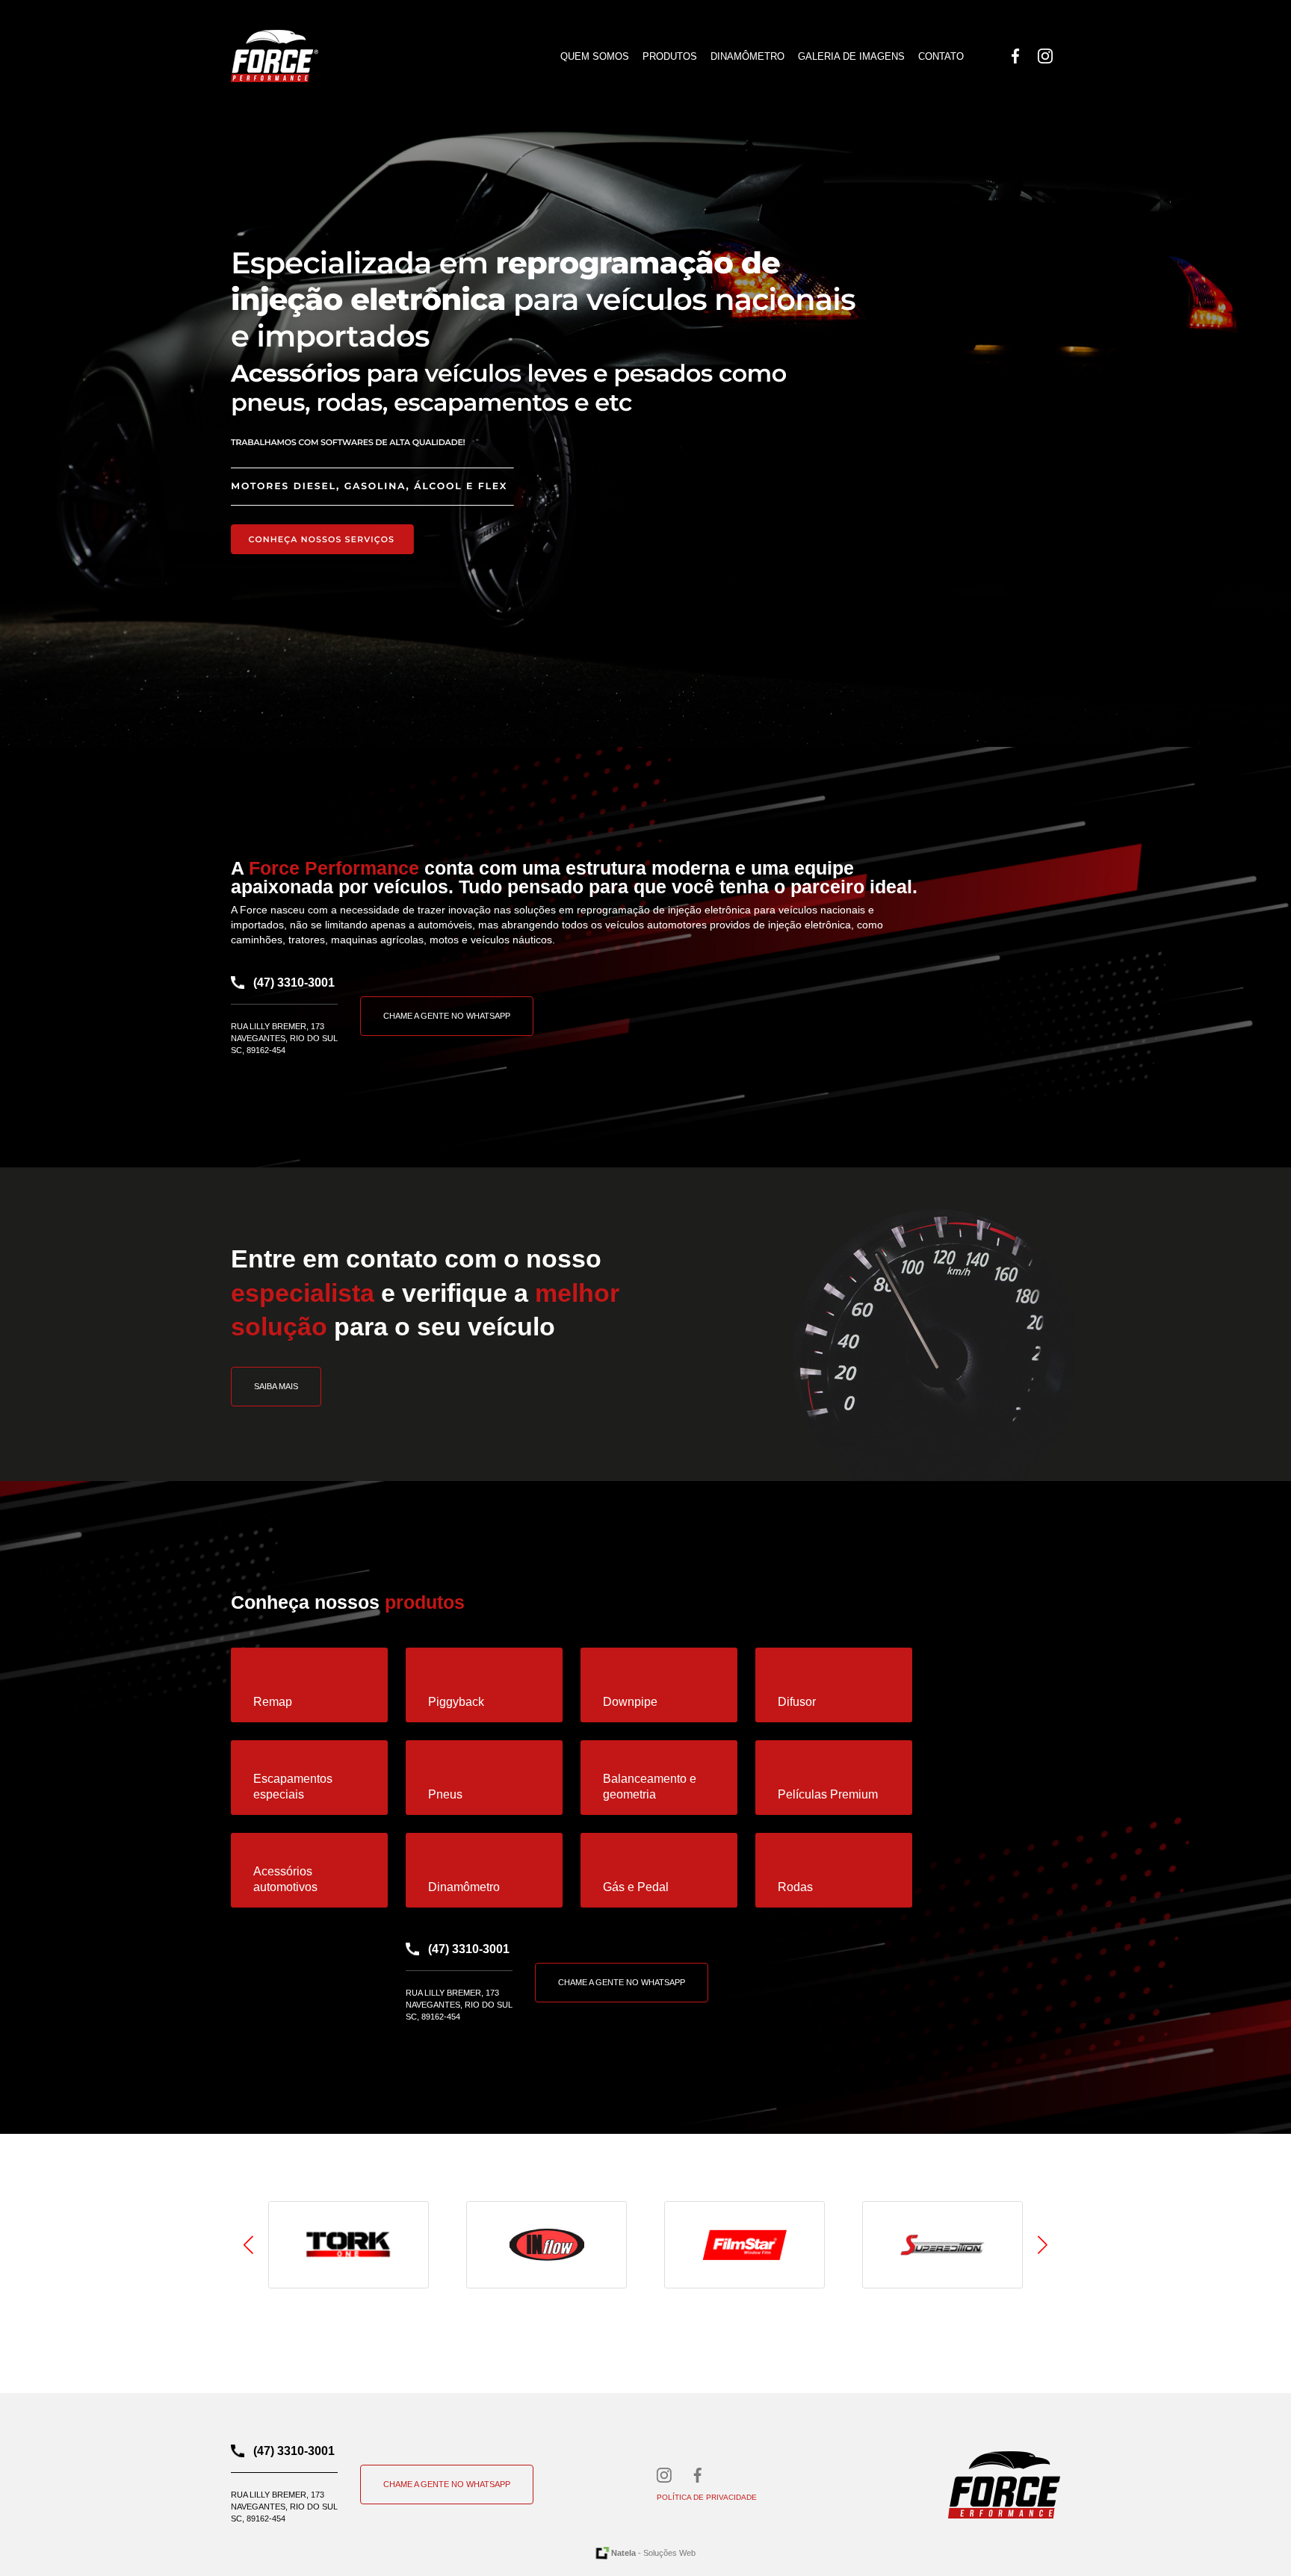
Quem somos (595, 56)
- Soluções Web (653, 2553)
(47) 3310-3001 (294, 983)
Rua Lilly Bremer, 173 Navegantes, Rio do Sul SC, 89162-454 (284, 1038)
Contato (941, 56)
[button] (1043, 2245)
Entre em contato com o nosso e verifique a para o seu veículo (425, 1293)
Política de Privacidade (707, 2497)
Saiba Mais (276, 1386)
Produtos (670, 56)
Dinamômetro (747, 56)
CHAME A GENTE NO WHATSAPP (447, 1016)
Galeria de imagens (851, 56)
